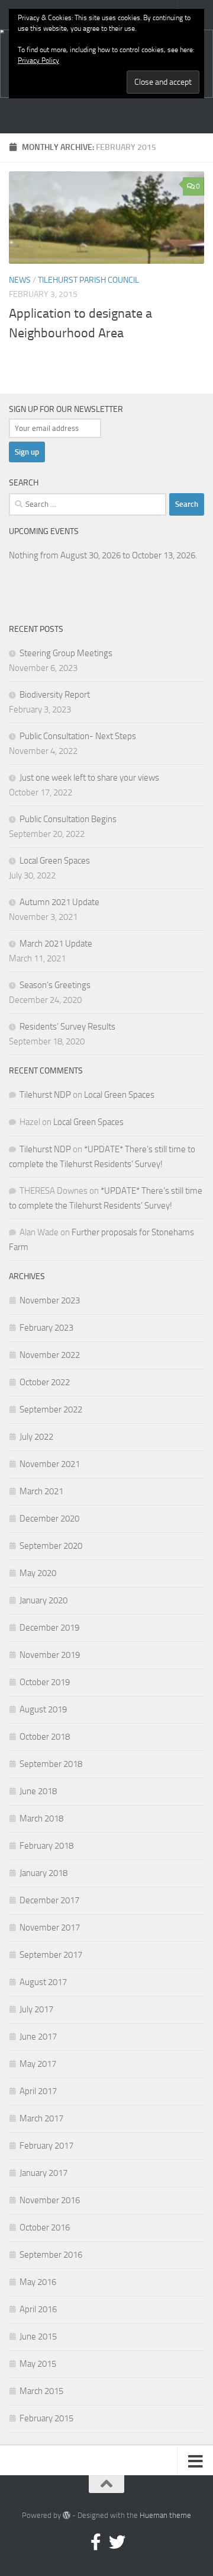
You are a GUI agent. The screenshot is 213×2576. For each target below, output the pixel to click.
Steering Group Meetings (66, 653)
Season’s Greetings (55, 985)
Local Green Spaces (55, 861)
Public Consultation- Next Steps (78, 736)
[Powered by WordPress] (67, 2515)
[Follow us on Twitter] (117, 2542)
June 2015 (38, 2337)
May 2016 (38, 2282)
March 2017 (41, 2118)
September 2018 (51, 1764)
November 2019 (50, 1655)
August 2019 (43, 1709)
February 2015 (46, 2418)
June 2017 (38, 2037)
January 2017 (43, 2173)
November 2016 (50, 2200)
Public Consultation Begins (68, 819)
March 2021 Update (56, 944)
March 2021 (41, 1491)
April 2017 (38, 2091)
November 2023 (50, 1300)
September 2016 (51, 2255)
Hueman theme (165, 2515)
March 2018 (41, 1818)
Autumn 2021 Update (59, 902)
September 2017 (51, 1955)
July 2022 (36, 1437)
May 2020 (38, 1573)
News (20, 280)
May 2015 (38, 2364)
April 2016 (38, 2309)
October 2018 (45, 1737)
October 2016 (45, 2227)
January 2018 (43, 1873)
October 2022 (45, 1382)
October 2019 (45, 1682)
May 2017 (38, 2064)
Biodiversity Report (55, 695)
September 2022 (51, 1410)
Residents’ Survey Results (67, 1027)
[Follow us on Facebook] (96, 2542)
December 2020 (49, 1519)
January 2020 (43, 1600)
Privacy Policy (38, 60)
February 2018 (46, 1846)
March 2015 (41, 2391)
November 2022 (50, 1355)
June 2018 (38, 1791)
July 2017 (36, 2009)
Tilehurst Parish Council (88, 280)
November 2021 (50, 1464)
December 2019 (49, 1628)
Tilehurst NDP (45, 1095)
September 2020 (51, 1546)
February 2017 (46, 2146)
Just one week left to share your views (89, 778)
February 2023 (46, 1328)
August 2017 (43, 1982)
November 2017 (50, 1928)
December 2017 (49, 1900)
